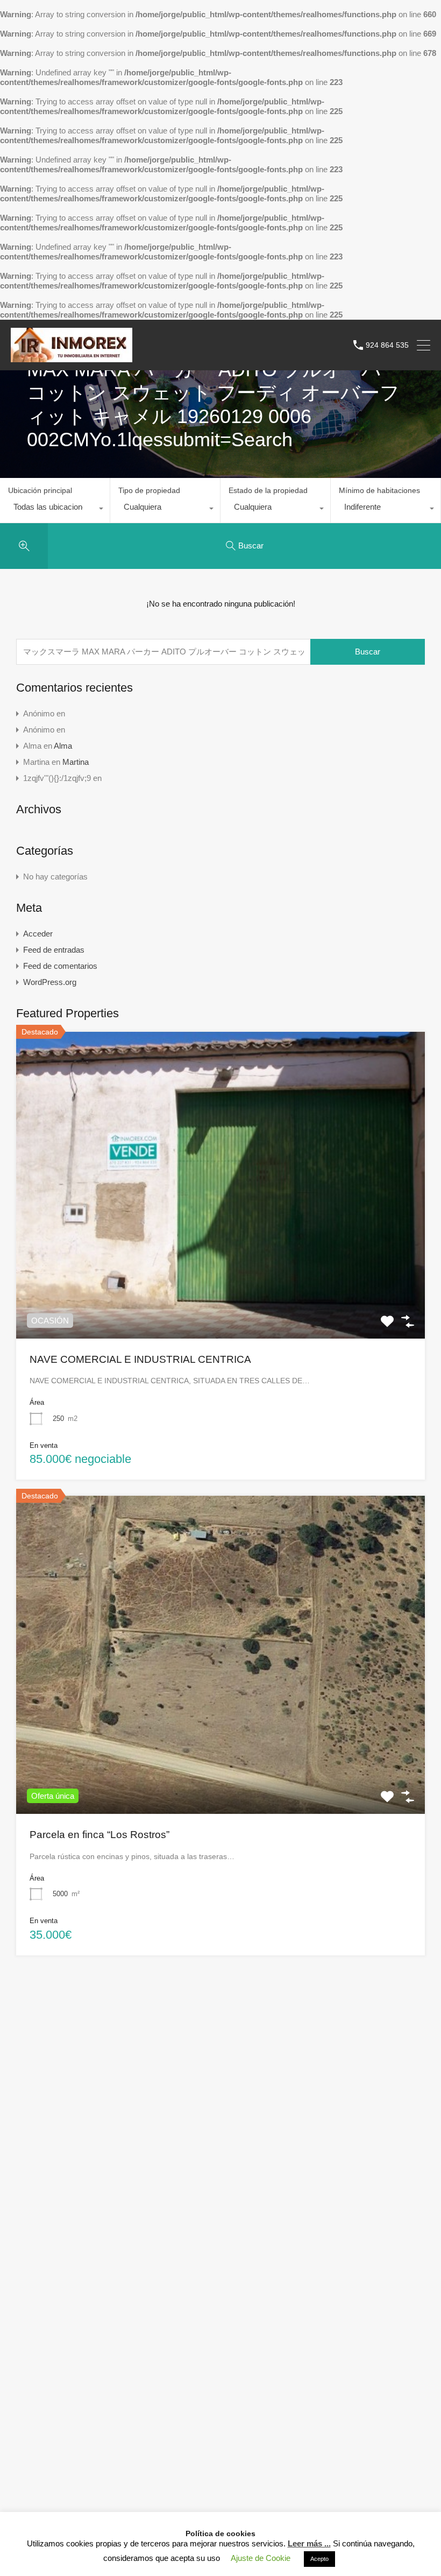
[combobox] (55, 510)
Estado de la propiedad (268, 490)
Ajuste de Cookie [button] (261, 2558)
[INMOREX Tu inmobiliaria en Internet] (72, 357)
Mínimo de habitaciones (379, 490)
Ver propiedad (221, 1277)
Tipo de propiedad (149, 490)
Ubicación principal (40, 490)
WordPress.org (50, 982)
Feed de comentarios (60, 966)
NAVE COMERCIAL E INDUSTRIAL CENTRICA (140, 1359)
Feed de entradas (54, 950)
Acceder (38, 934)
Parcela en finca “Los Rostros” (99, 1835)
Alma (63, 746)
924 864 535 (387, 345)
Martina (76, 762)
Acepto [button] (319, 2559)
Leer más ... (309, 2543)
